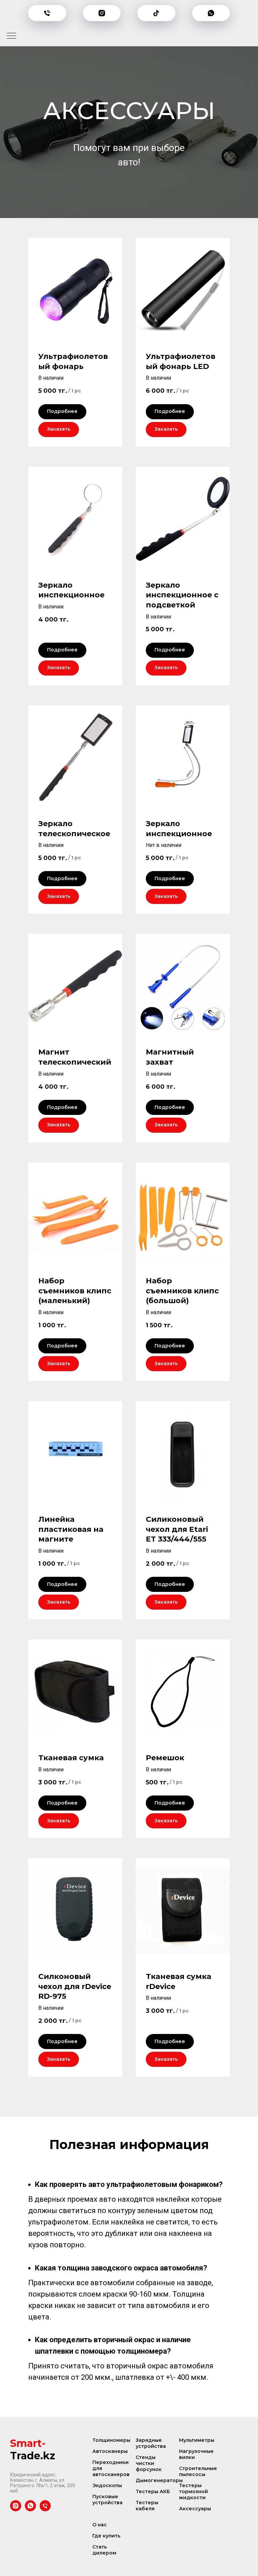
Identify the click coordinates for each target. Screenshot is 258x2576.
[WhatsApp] (211, 13)
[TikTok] (156, 13)
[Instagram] (102, 13)
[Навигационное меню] (11, 36)
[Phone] (47, 13)
